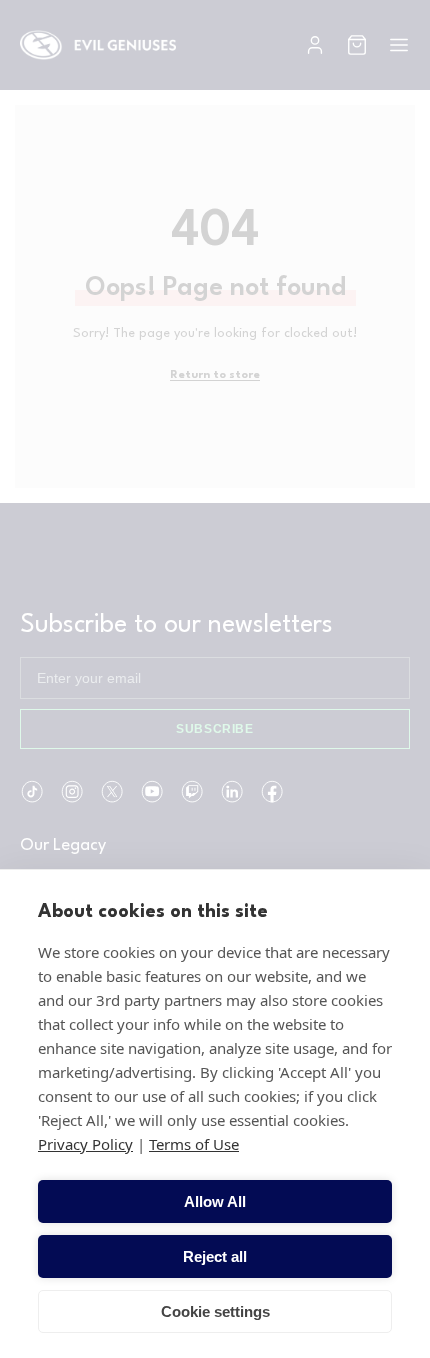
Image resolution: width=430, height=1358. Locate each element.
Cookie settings (215, 1311)
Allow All (215, 1201)
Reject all (215, 1256)
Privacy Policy (85, 1144)
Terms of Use (194, 1144)
